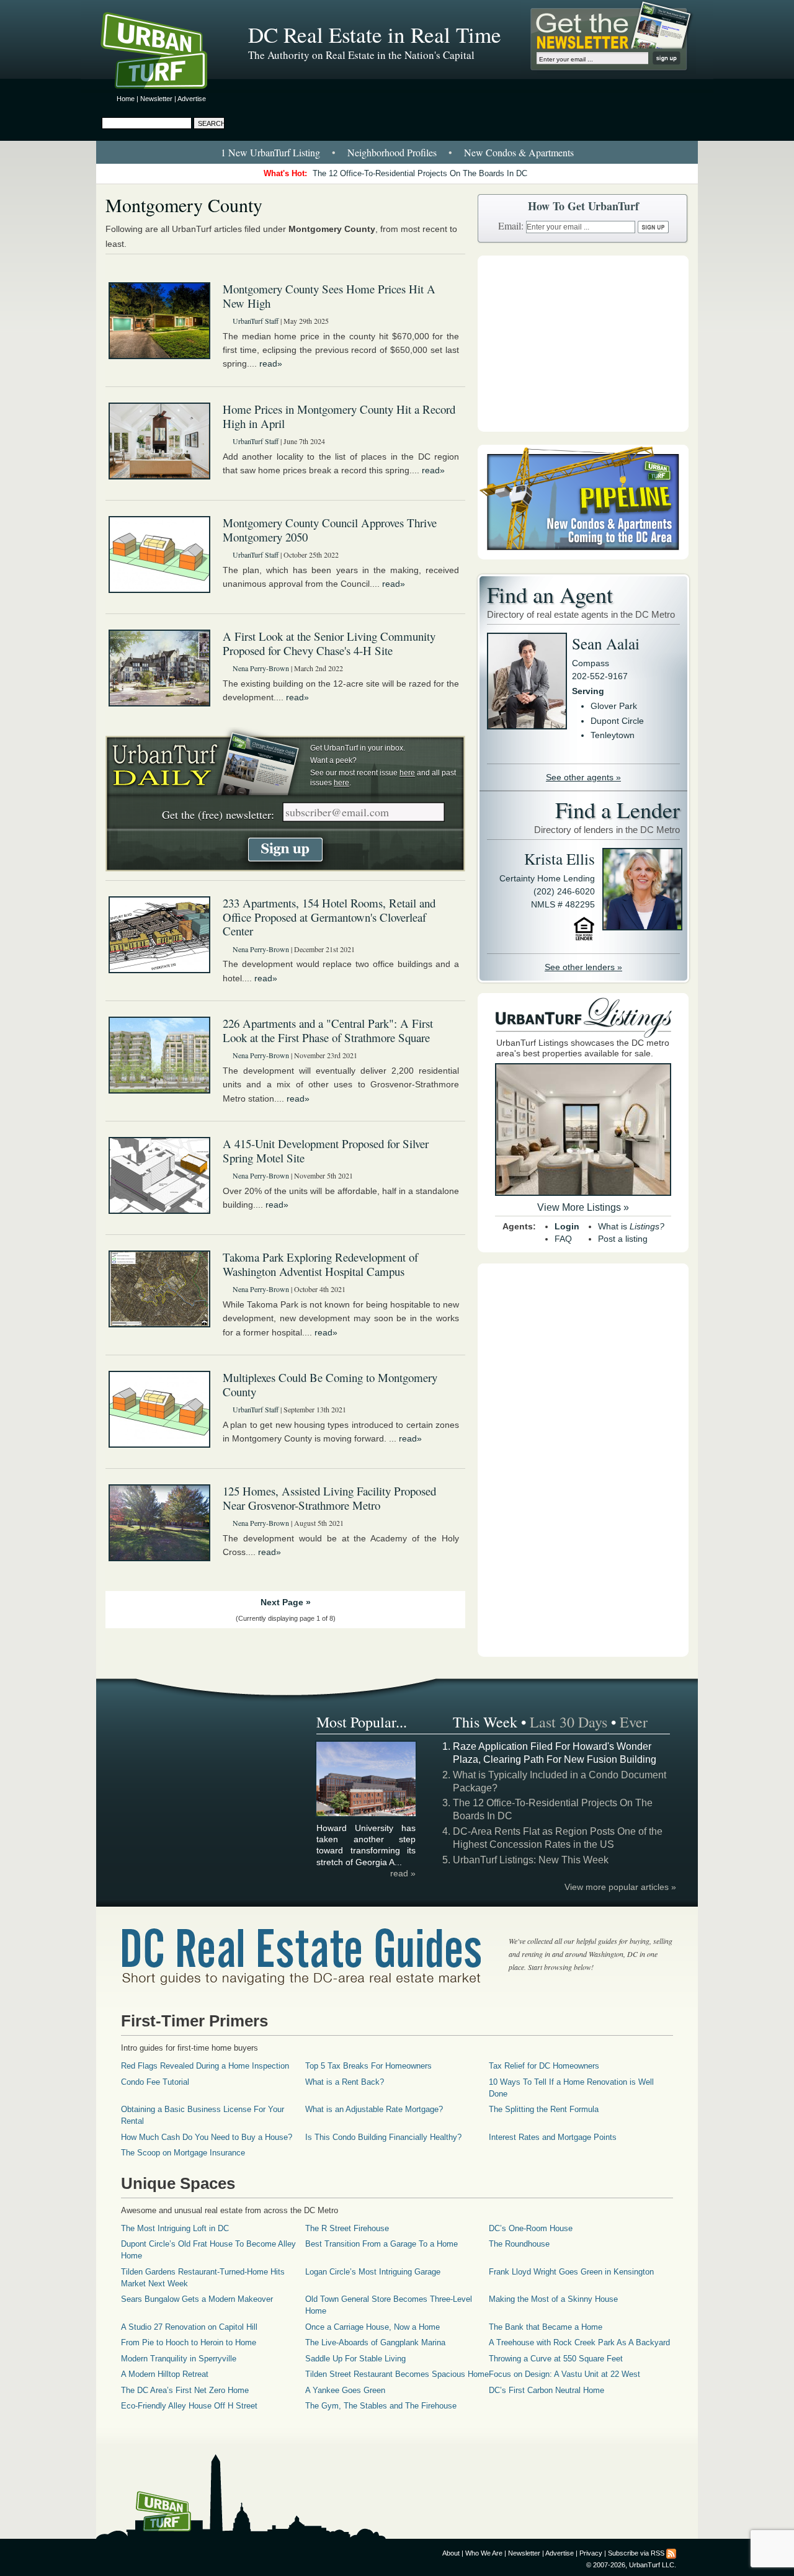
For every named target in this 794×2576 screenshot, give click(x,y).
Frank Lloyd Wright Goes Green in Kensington (571, 2272)
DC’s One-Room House (531, 2228)
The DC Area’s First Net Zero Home (185, 2390)
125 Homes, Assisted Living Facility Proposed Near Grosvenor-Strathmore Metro (329, 1498)
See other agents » (583, 777)
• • (397, 152)
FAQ (563, 1239)
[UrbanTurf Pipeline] (583, 556)
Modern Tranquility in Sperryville (179, 2359)
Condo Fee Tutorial (155, 2082)
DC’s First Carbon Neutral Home (546, 2390)
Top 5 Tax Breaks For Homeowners (368, 2066)
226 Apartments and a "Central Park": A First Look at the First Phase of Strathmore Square (328, 1030)
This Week (485, 1722)
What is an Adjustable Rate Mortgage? (374, 2109)
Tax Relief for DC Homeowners (544, 2066)
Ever (634, 1722)
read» (271, 363)
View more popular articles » (620, 1887)
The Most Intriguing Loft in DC (175, 2228)
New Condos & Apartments (519, 152)
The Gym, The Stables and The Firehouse (381, 2406)
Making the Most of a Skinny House (553, 2299)
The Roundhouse (519, 2244)
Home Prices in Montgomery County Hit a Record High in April (339, 416)
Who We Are (484, 2553)
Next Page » (286, 1602)
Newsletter (156, 99)
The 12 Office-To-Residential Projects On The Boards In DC (420, 173)
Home (126, 99)
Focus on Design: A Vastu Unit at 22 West (564, 2374)
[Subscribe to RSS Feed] (671, 2553)
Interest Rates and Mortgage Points (553, 2137)
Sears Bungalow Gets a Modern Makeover (197, 2299)
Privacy (591, 2553)
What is (631, 1226)
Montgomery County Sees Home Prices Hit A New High (329, 296)
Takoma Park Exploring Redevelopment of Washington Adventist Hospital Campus (320, 1264)
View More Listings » (583, 1207)
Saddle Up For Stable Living (355, 2359)
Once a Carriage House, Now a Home (372, 2327)
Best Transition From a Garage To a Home (381, 2244)
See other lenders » (583, 967)
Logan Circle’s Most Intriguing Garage (373, 2272)
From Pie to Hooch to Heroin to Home (189, 2342)
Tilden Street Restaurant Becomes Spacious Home (397, 2374)
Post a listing (623, 1239)
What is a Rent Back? (345, 2082)
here (407, 773)
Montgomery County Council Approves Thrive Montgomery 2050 (330, 530)
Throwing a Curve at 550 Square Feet (556, 2359)
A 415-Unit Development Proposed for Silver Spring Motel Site (326, 1151)
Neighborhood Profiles (392, 152)
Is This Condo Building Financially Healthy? (383, 2137)
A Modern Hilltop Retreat (165, 2374)
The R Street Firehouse (347, 2228)
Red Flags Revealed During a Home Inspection (205, 2066)
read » (403, 1873)
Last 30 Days (569, 1722)
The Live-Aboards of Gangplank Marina (375, 2342)
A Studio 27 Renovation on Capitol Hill (189, 2327)
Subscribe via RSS (636, 2553)
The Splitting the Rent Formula (544, 2109)
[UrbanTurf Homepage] (164, 53)
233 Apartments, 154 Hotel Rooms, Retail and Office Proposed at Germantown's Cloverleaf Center (329, 917)
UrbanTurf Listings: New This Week (531, 1860)
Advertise (192, 99)
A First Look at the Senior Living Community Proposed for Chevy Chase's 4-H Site (329, 643)
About (451, 2553)
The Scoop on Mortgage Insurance (183, 2153)
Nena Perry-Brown (261, 668)
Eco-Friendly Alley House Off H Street (189, 2406)
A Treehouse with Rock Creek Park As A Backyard (579, 2342)
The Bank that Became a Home (546, 2327)
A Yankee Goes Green (345, 2390)
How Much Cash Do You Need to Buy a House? (207, 2137)
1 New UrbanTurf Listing (270, 152)
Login (567, 1226)
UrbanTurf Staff (256, 321)
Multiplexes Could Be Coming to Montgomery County (330, 1384)
